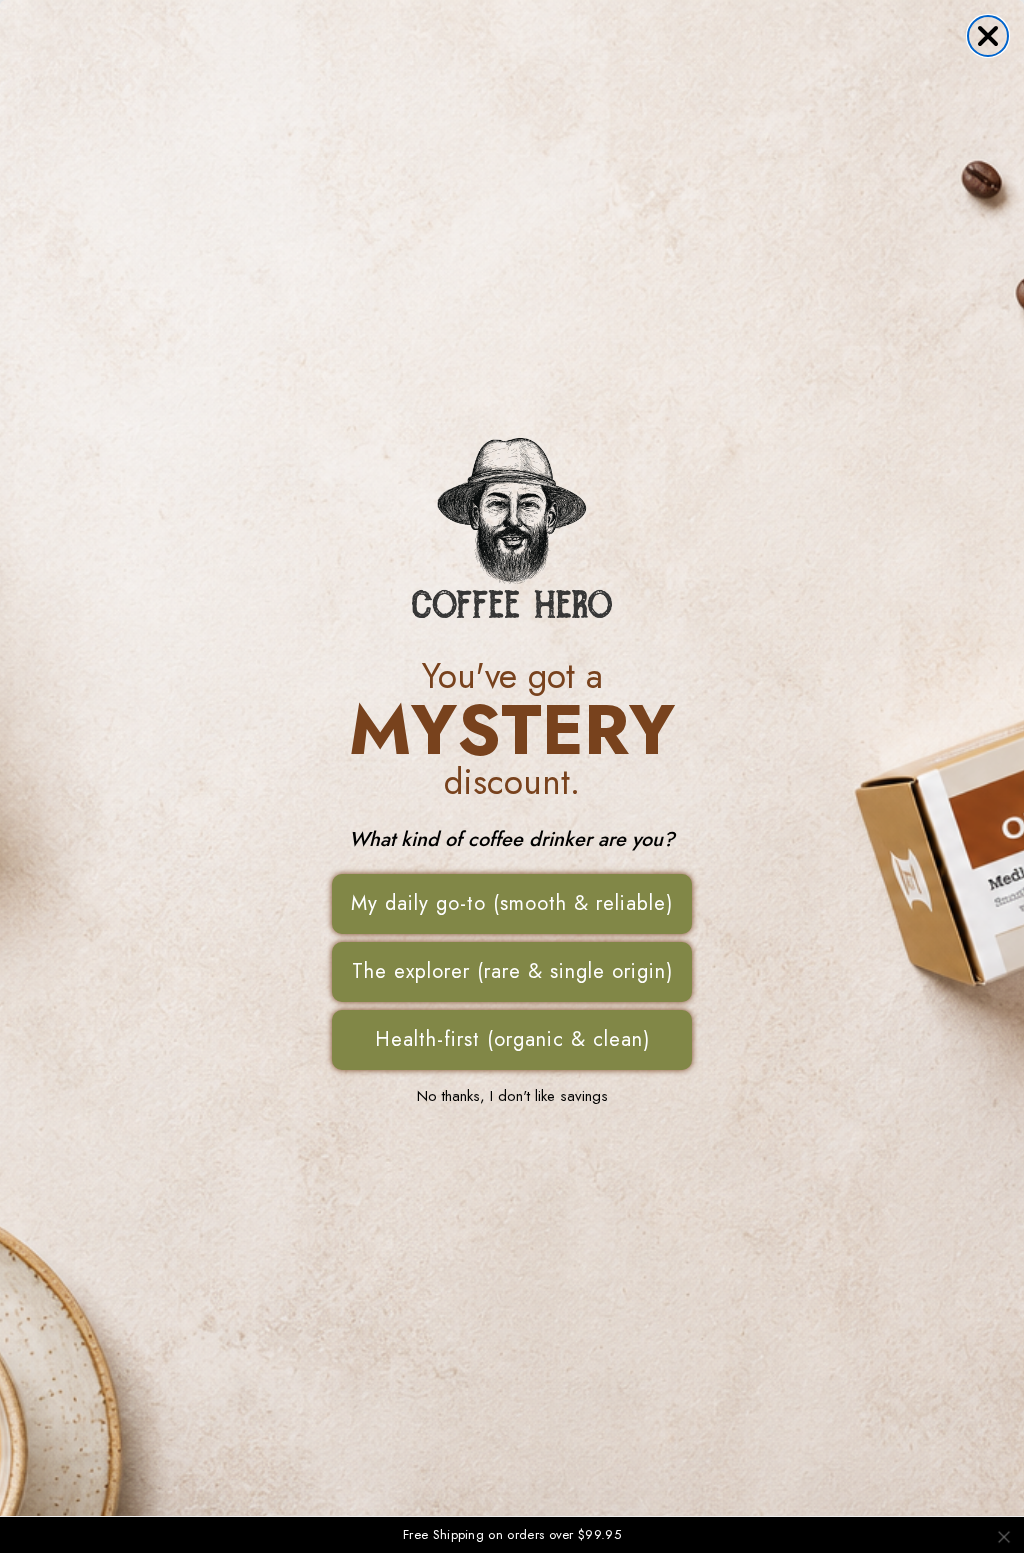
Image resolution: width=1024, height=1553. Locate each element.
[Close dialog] (988, 36)
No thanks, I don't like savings (512, 1096)
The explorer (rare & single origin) (512, 971)
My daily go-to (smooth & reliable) (512, 903)
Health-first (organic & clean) (512, 1039)
